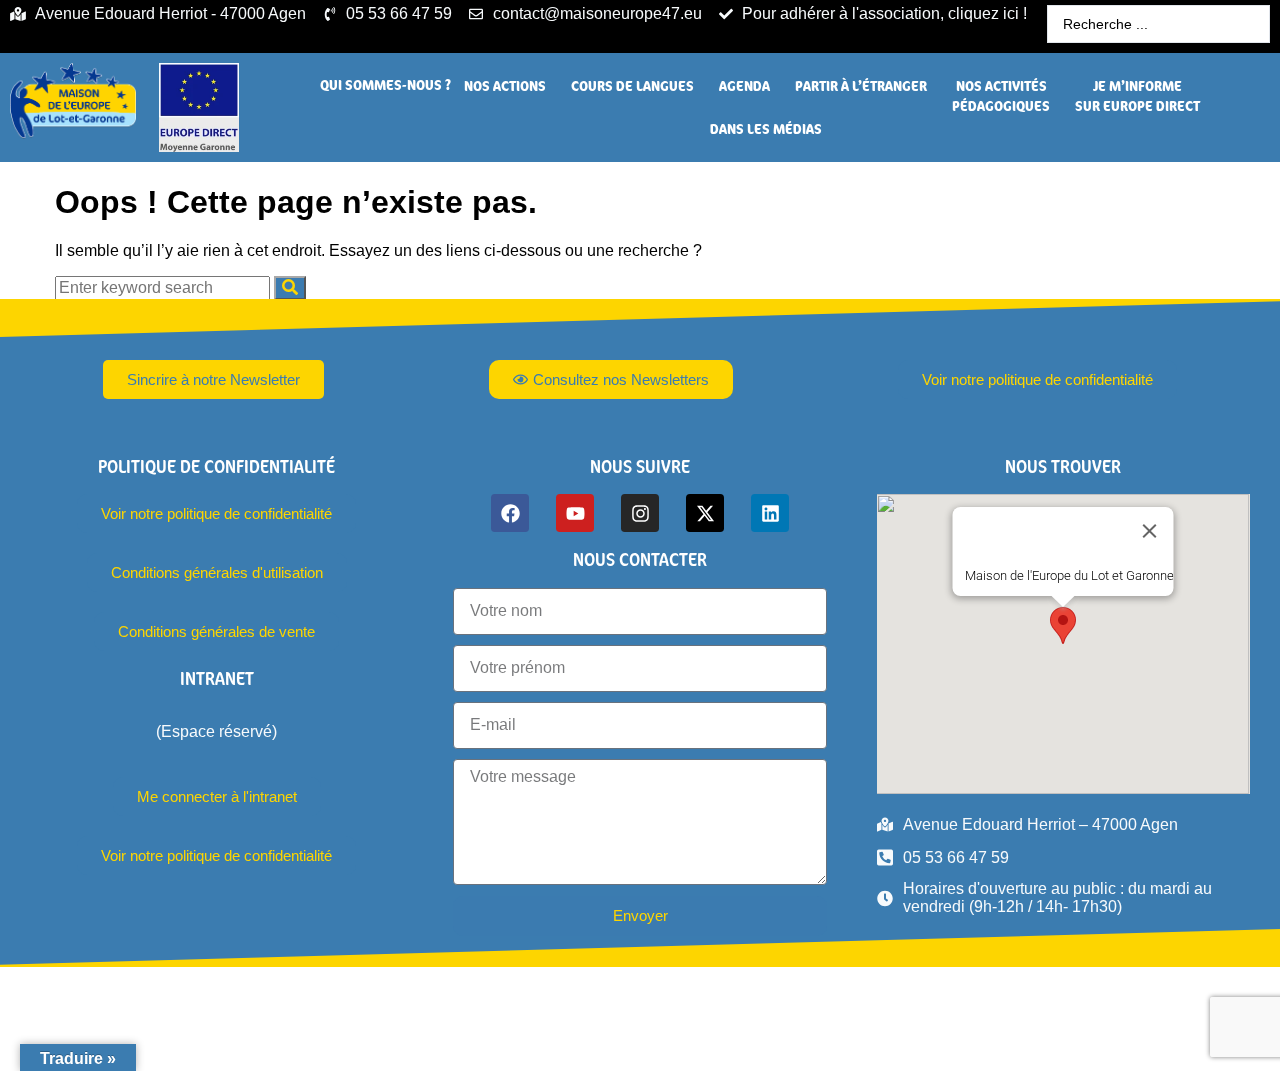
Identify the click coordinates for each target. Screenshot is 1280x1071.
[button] (385, 85)
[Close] (1150, 531)
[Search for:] (164, 287)
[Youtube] (575, 513)
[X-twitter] (705, 513)
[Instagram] (640, 513)
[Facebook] (510, 513)
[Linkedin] (770, 513)
